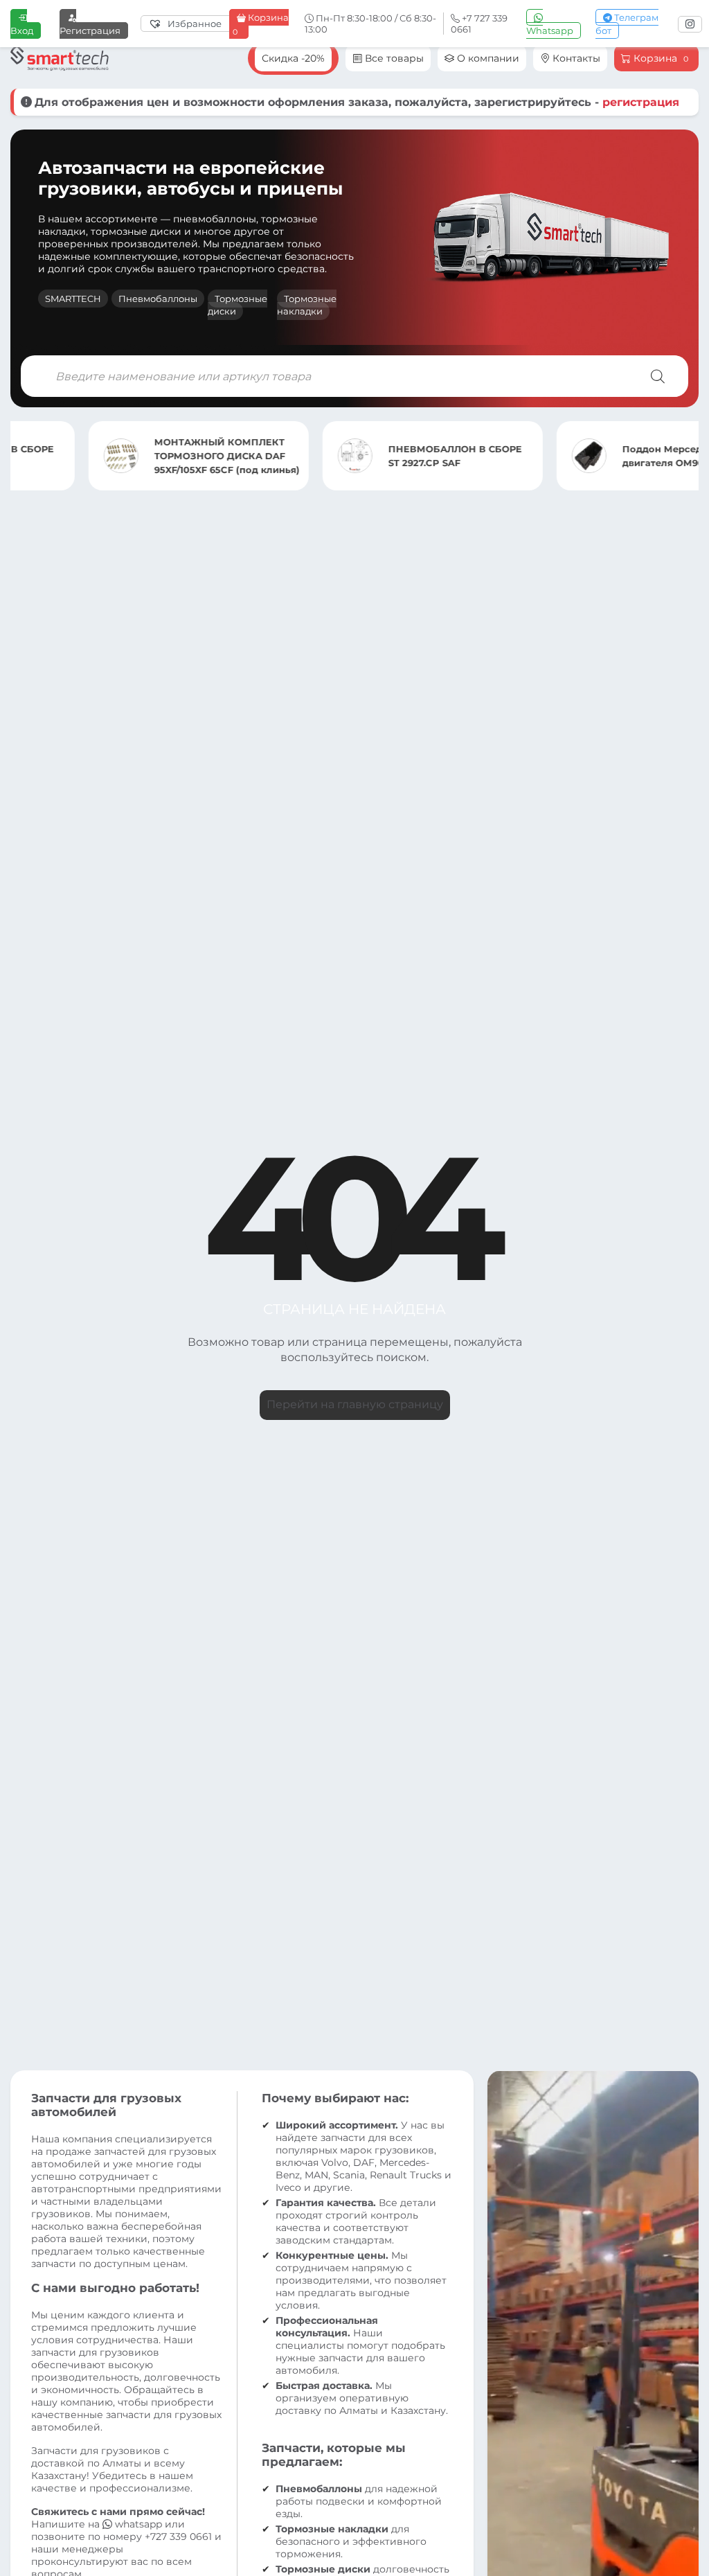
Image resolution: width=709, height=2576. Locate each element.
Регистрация (90, 30)
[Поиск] (658, 376)
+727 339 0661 (178, 2537)
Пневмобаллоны (158, 299)
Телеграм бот (627, 24)
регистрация (641, 102)
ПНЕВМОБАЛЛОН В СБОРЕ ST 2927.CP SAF (377, 456)
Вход (22, 30)
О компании (487, 58)
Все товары (393, 58)
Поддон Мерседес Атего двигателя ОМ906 (605, 456)
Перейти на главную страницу (355, 1404)
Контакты (575, 58)
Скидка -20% (293, 58)
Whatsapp (550, 30)
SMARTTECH (73, 299)
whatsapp (138, 2524)
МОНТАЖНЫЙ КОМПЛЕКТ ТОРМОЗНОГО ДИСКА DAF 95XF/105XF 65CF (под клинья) (149, 456)
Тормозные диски (237, 305)
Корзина (261, 24)
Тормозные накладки (307, 305)
